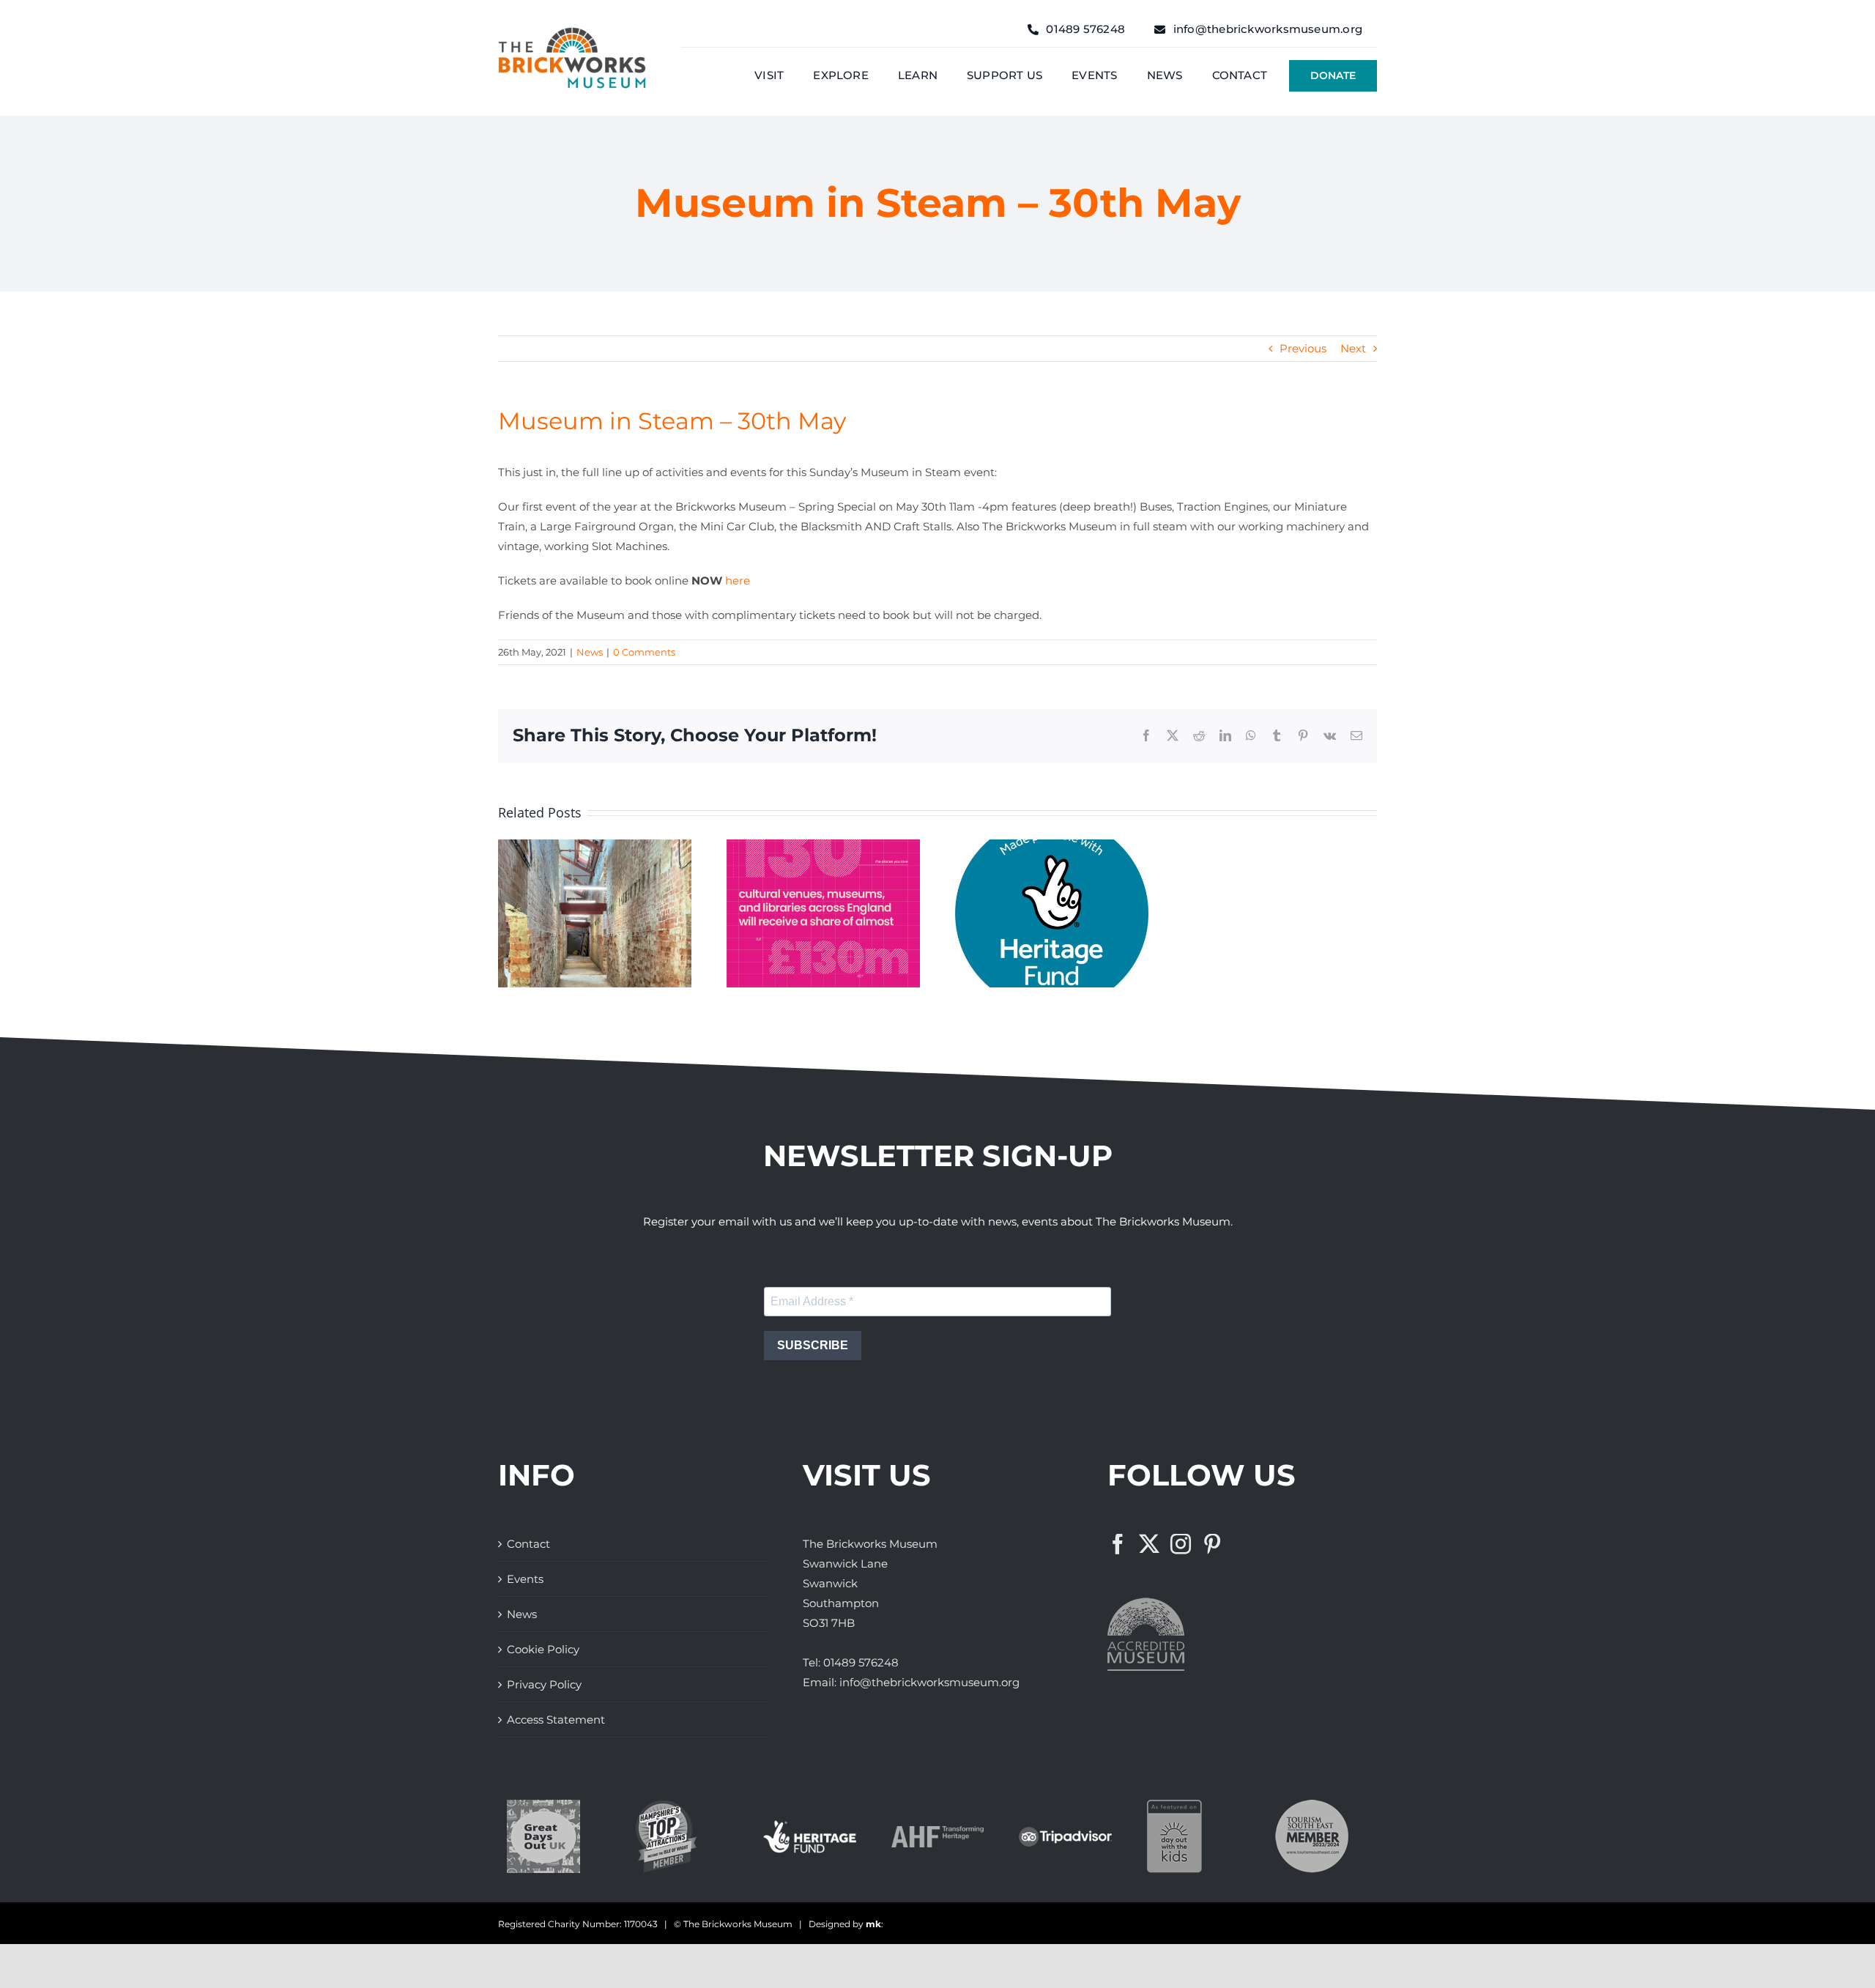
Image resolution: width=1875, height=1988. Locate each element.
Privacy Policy (544, 1684)
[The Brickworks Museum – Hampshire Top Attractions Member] (666, 1805)
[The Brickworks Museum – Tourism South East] (1312, 1805)
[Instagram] (1181, 1544)
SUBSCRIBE (813, 1345)
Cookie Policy (543, 1649)
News (590, 652)
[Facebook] (1118, 1544)
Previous (1303, 348)
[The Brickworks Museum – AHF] (938, 1832)
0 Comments (644, 652)
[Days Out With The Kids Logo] (1174, 1805)
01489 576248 (861, 1662)
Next (1353, 348)
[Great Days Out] (543, 1805)
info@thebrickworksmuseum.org (929, 1682)
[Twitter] (1149, 1544)
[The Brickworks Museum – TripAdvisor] (1065, 1832)
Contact (528, 1544)
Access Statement (556, 1720)
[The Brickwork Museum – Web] (572, 33)
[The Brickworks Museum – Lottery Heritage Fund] (810, 1826)
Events (525, 1579)
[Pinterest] (1212, 1544)
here (738, 581)
